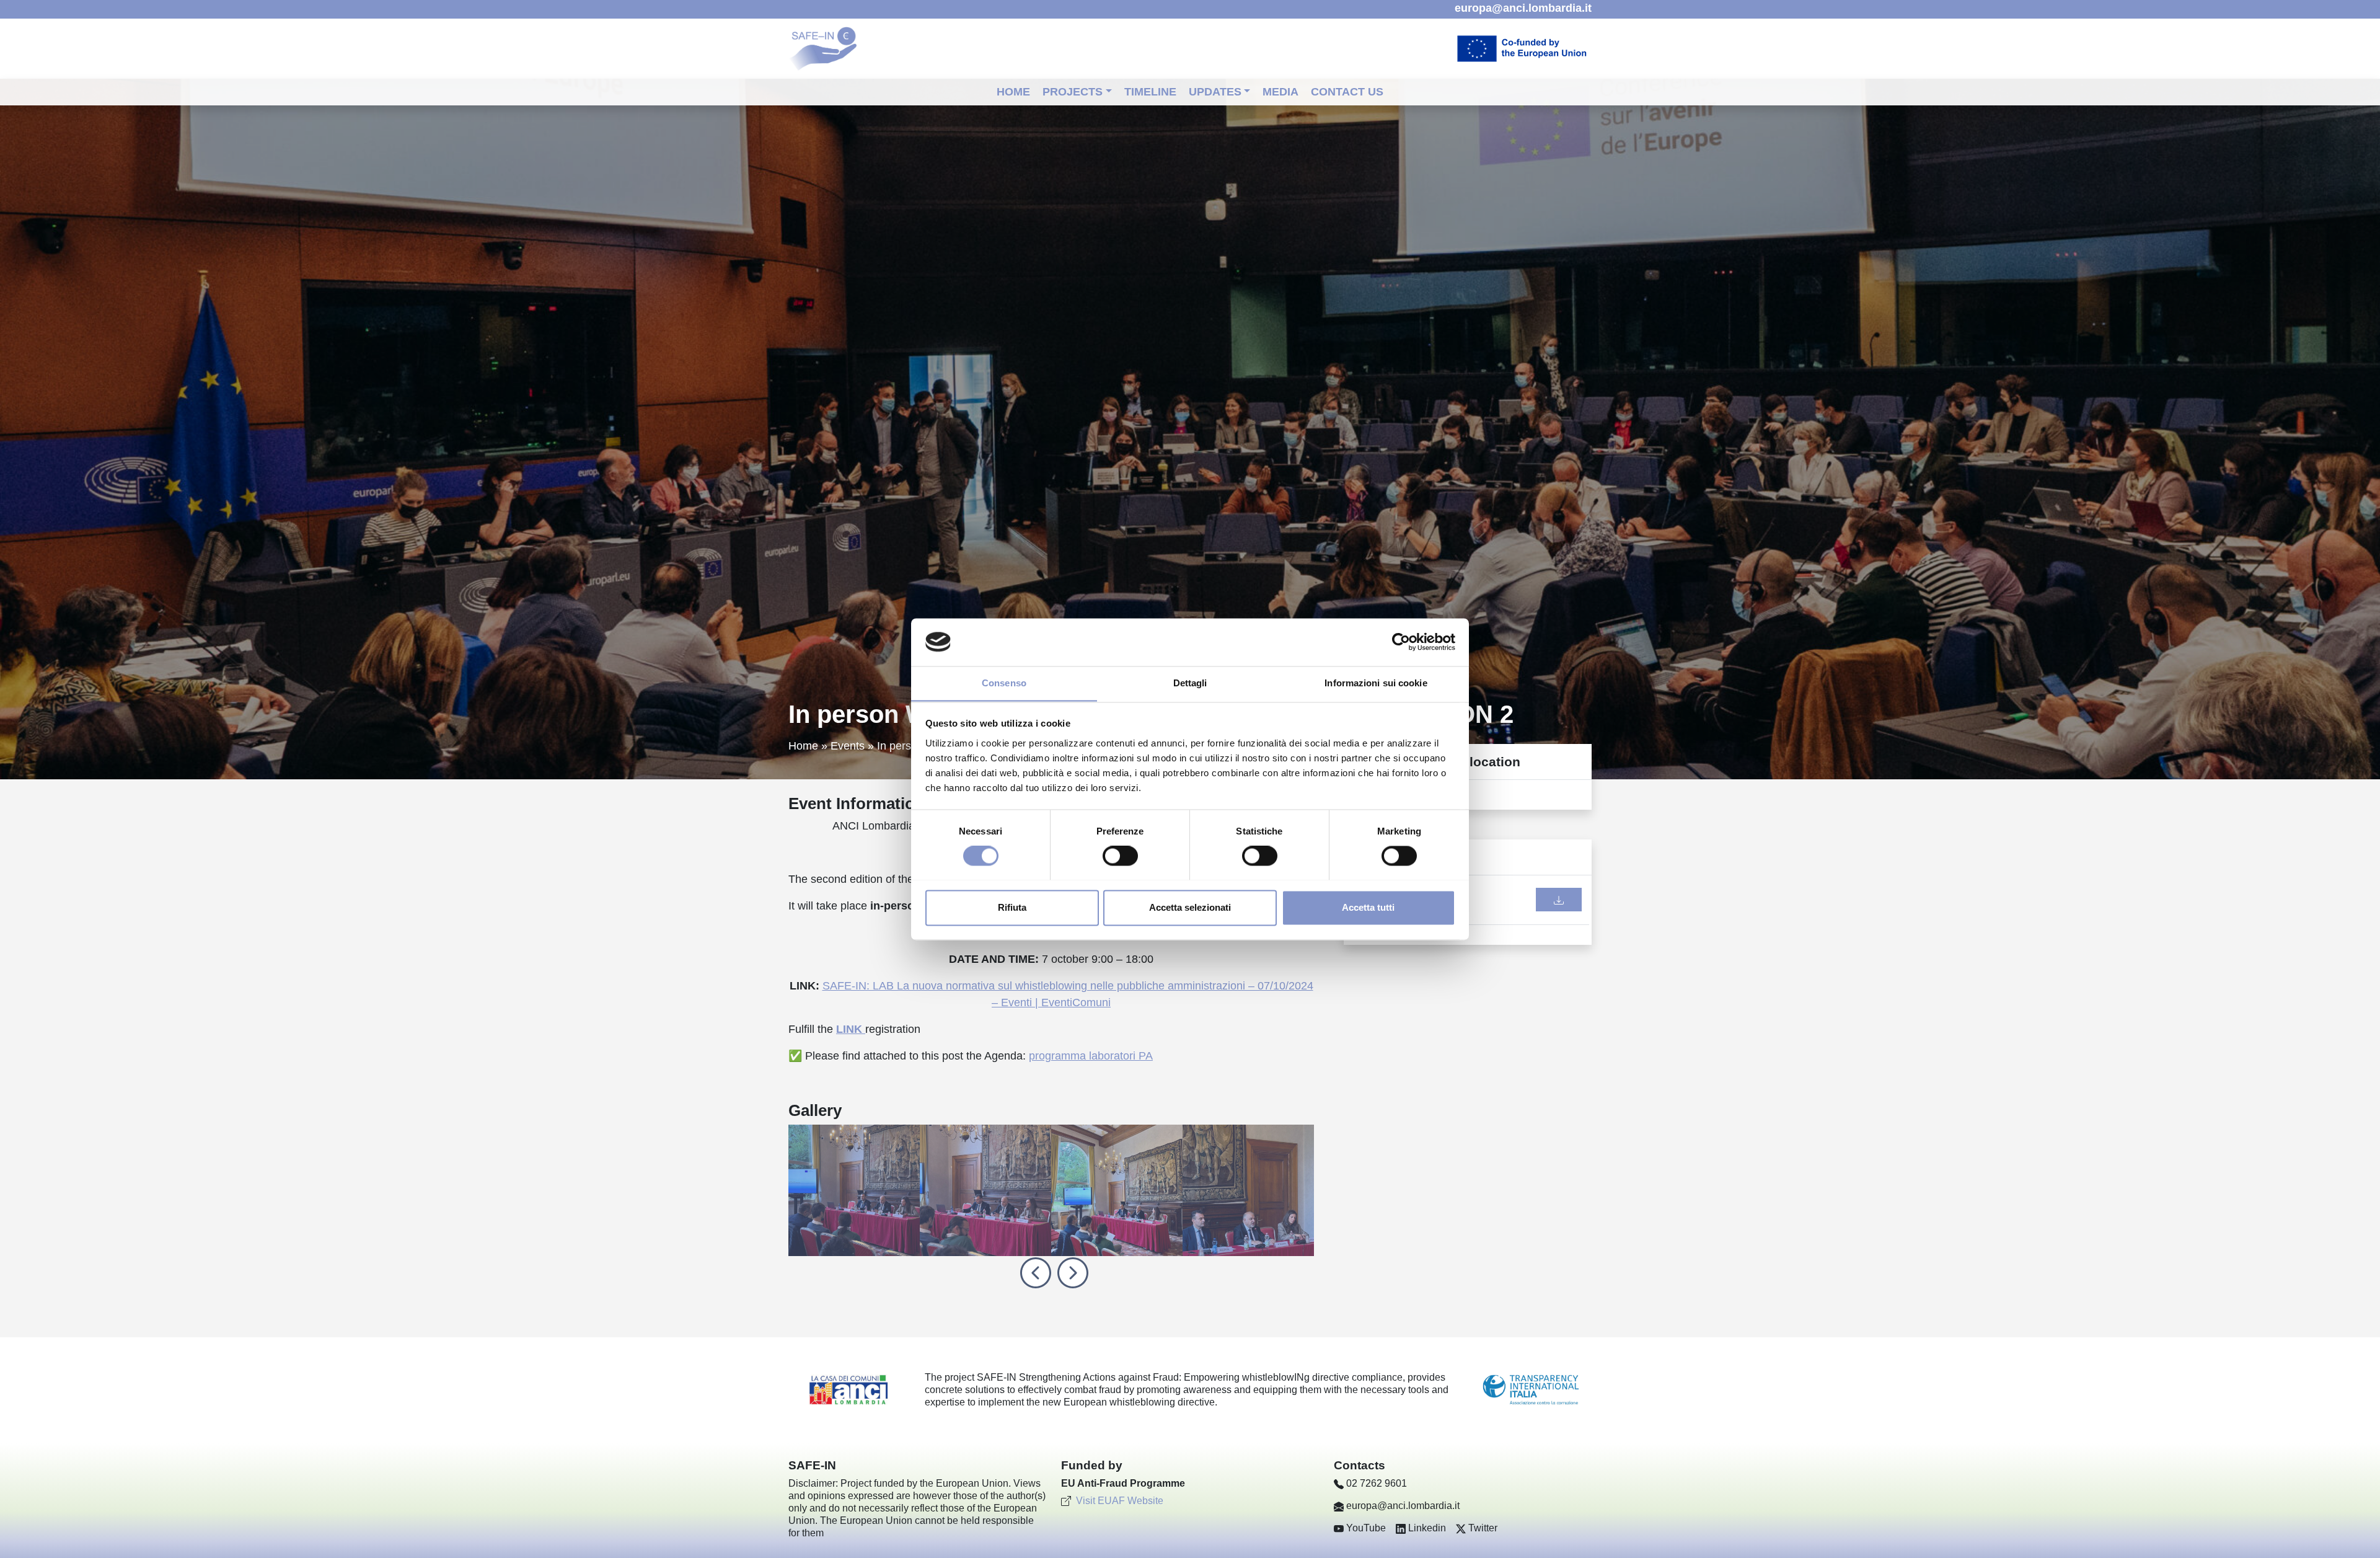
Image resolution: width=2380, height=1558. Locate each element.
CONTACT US (1347, 92)
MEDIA (1280, 92)
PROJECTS (1073, 92)
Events (848, 746)
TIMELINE (1150, 92)
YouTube (1366, 1528)
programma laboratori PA (1091, 1056)
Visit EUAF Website (1120, 1501)
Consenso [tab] (1004, 683)
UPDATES (1215, 92)
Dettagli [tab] (1190, 683)
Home (803, 746)
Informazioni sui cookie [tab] (1376, 683)
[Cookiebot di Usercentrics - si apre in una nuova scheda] (1401, 642)
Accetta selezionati (1190, 907)
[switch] (1120, 856)
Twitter (1483, 1528)
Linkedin (1427, 1528)
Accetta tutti (1368, 907)
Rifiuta (1012, 907)
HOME (1013, 92)
